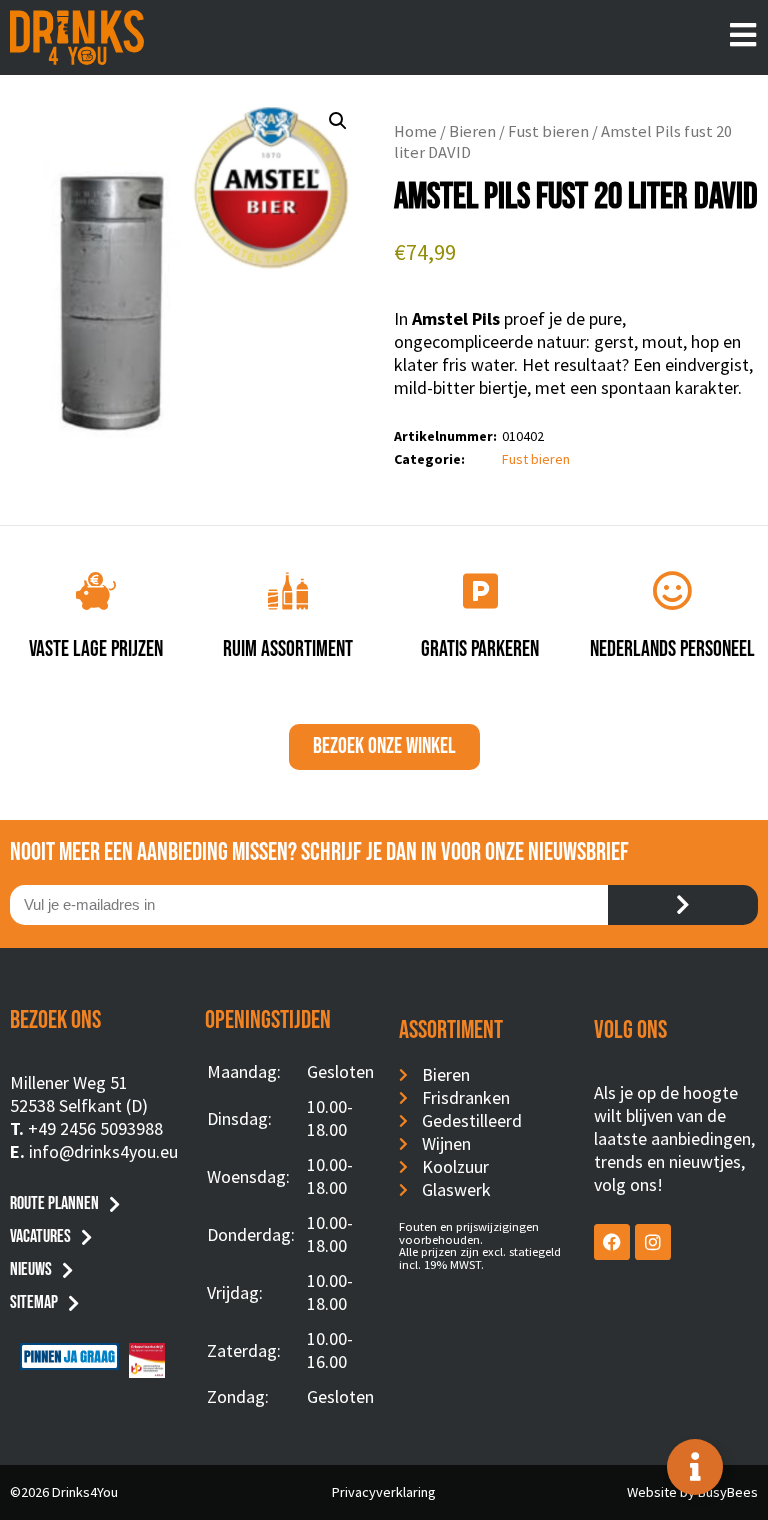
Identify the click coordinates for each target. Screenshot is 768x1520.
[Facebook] (612, 1242)
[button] (338, 121)
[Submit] (683, 905)
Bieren (472, 131)
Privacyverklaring (384, 1492)
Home (415, 131)
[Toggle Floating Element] (695, 1467)
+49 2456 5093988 (95, 1128)
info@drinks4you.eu (103, 1151)
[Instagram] (653, 1242)
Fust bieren (548, 131)
